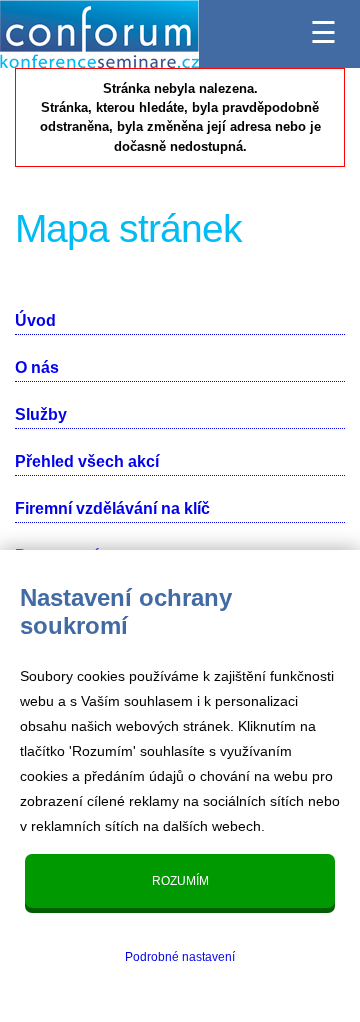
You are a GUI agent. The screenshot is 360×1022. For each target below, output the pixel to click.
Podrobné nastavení (180, 957)
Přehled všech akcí (87, 461)
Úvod (35, 320)
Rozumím (180, 881)
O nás (37, 367)
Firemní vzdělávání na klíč (112, 508)
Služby (41, 414)
